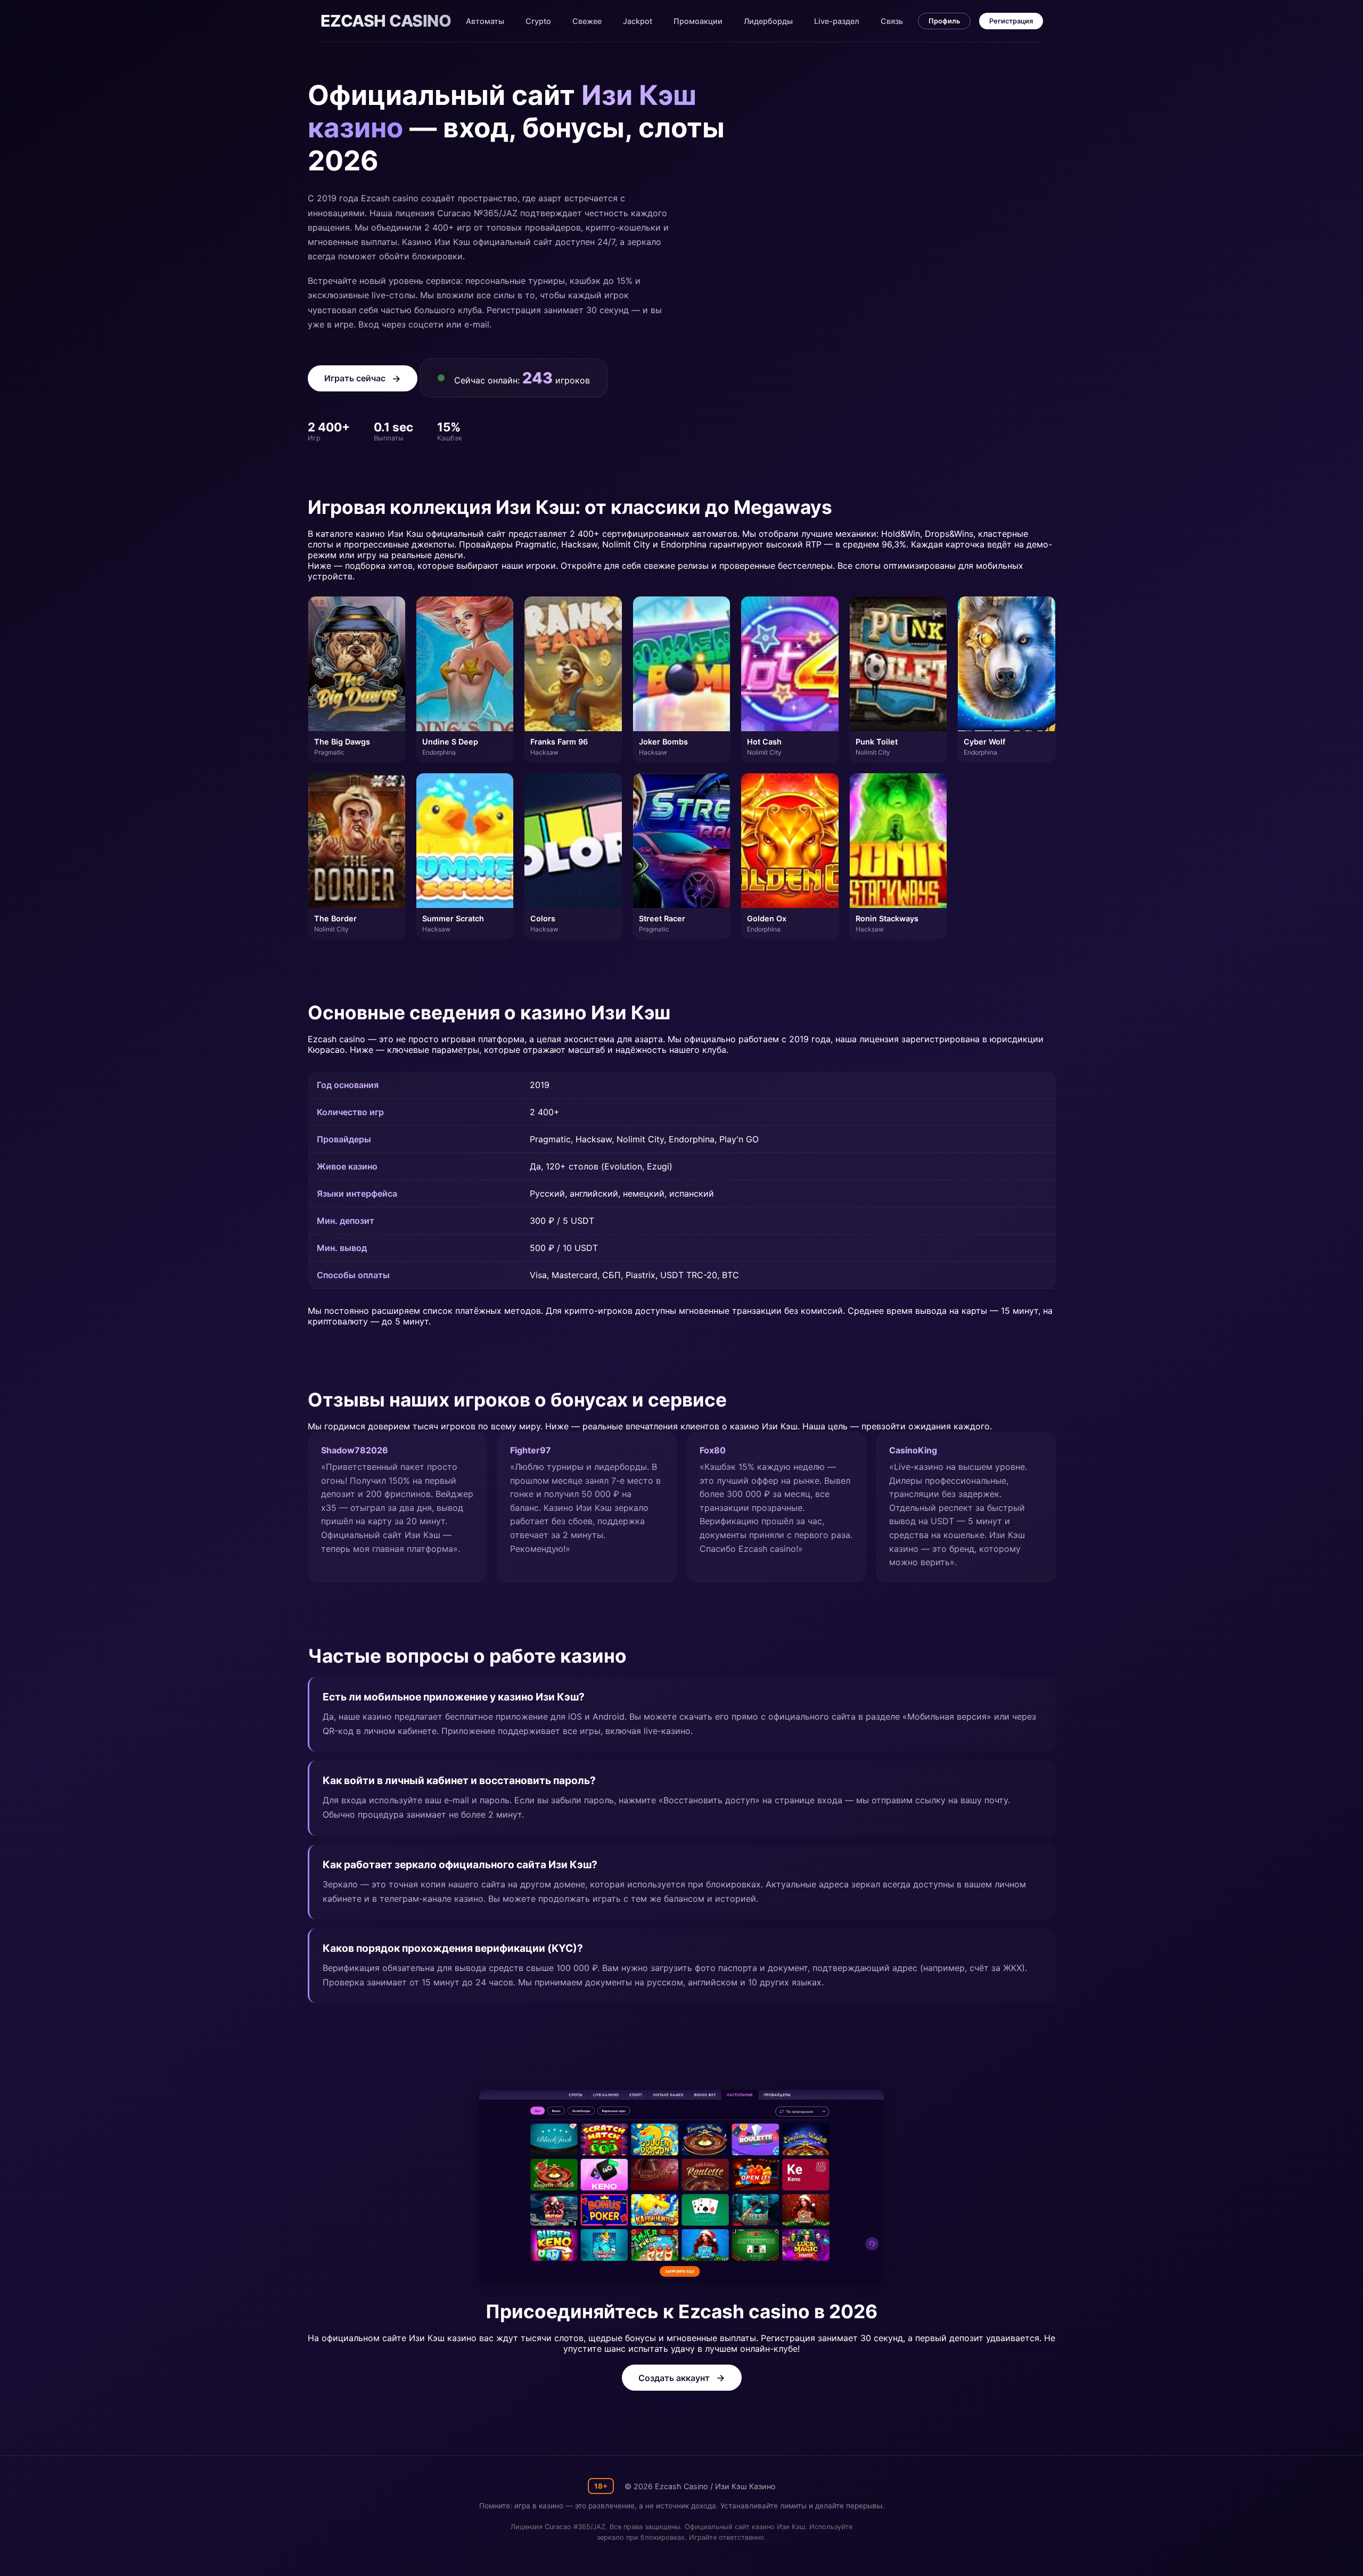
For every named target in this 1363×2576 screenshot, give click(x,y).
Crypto (538, 21)
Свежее (587, 21)
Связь (892, 21)
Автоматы (485, 21)
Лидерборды (768, 21)
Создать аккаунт (674, 2378)
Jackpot (638, 21)
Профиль (944, 21)
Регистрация (1011, 21)
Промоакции (698, 21)
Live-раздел (837, 21)
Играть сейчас (355, 378)
